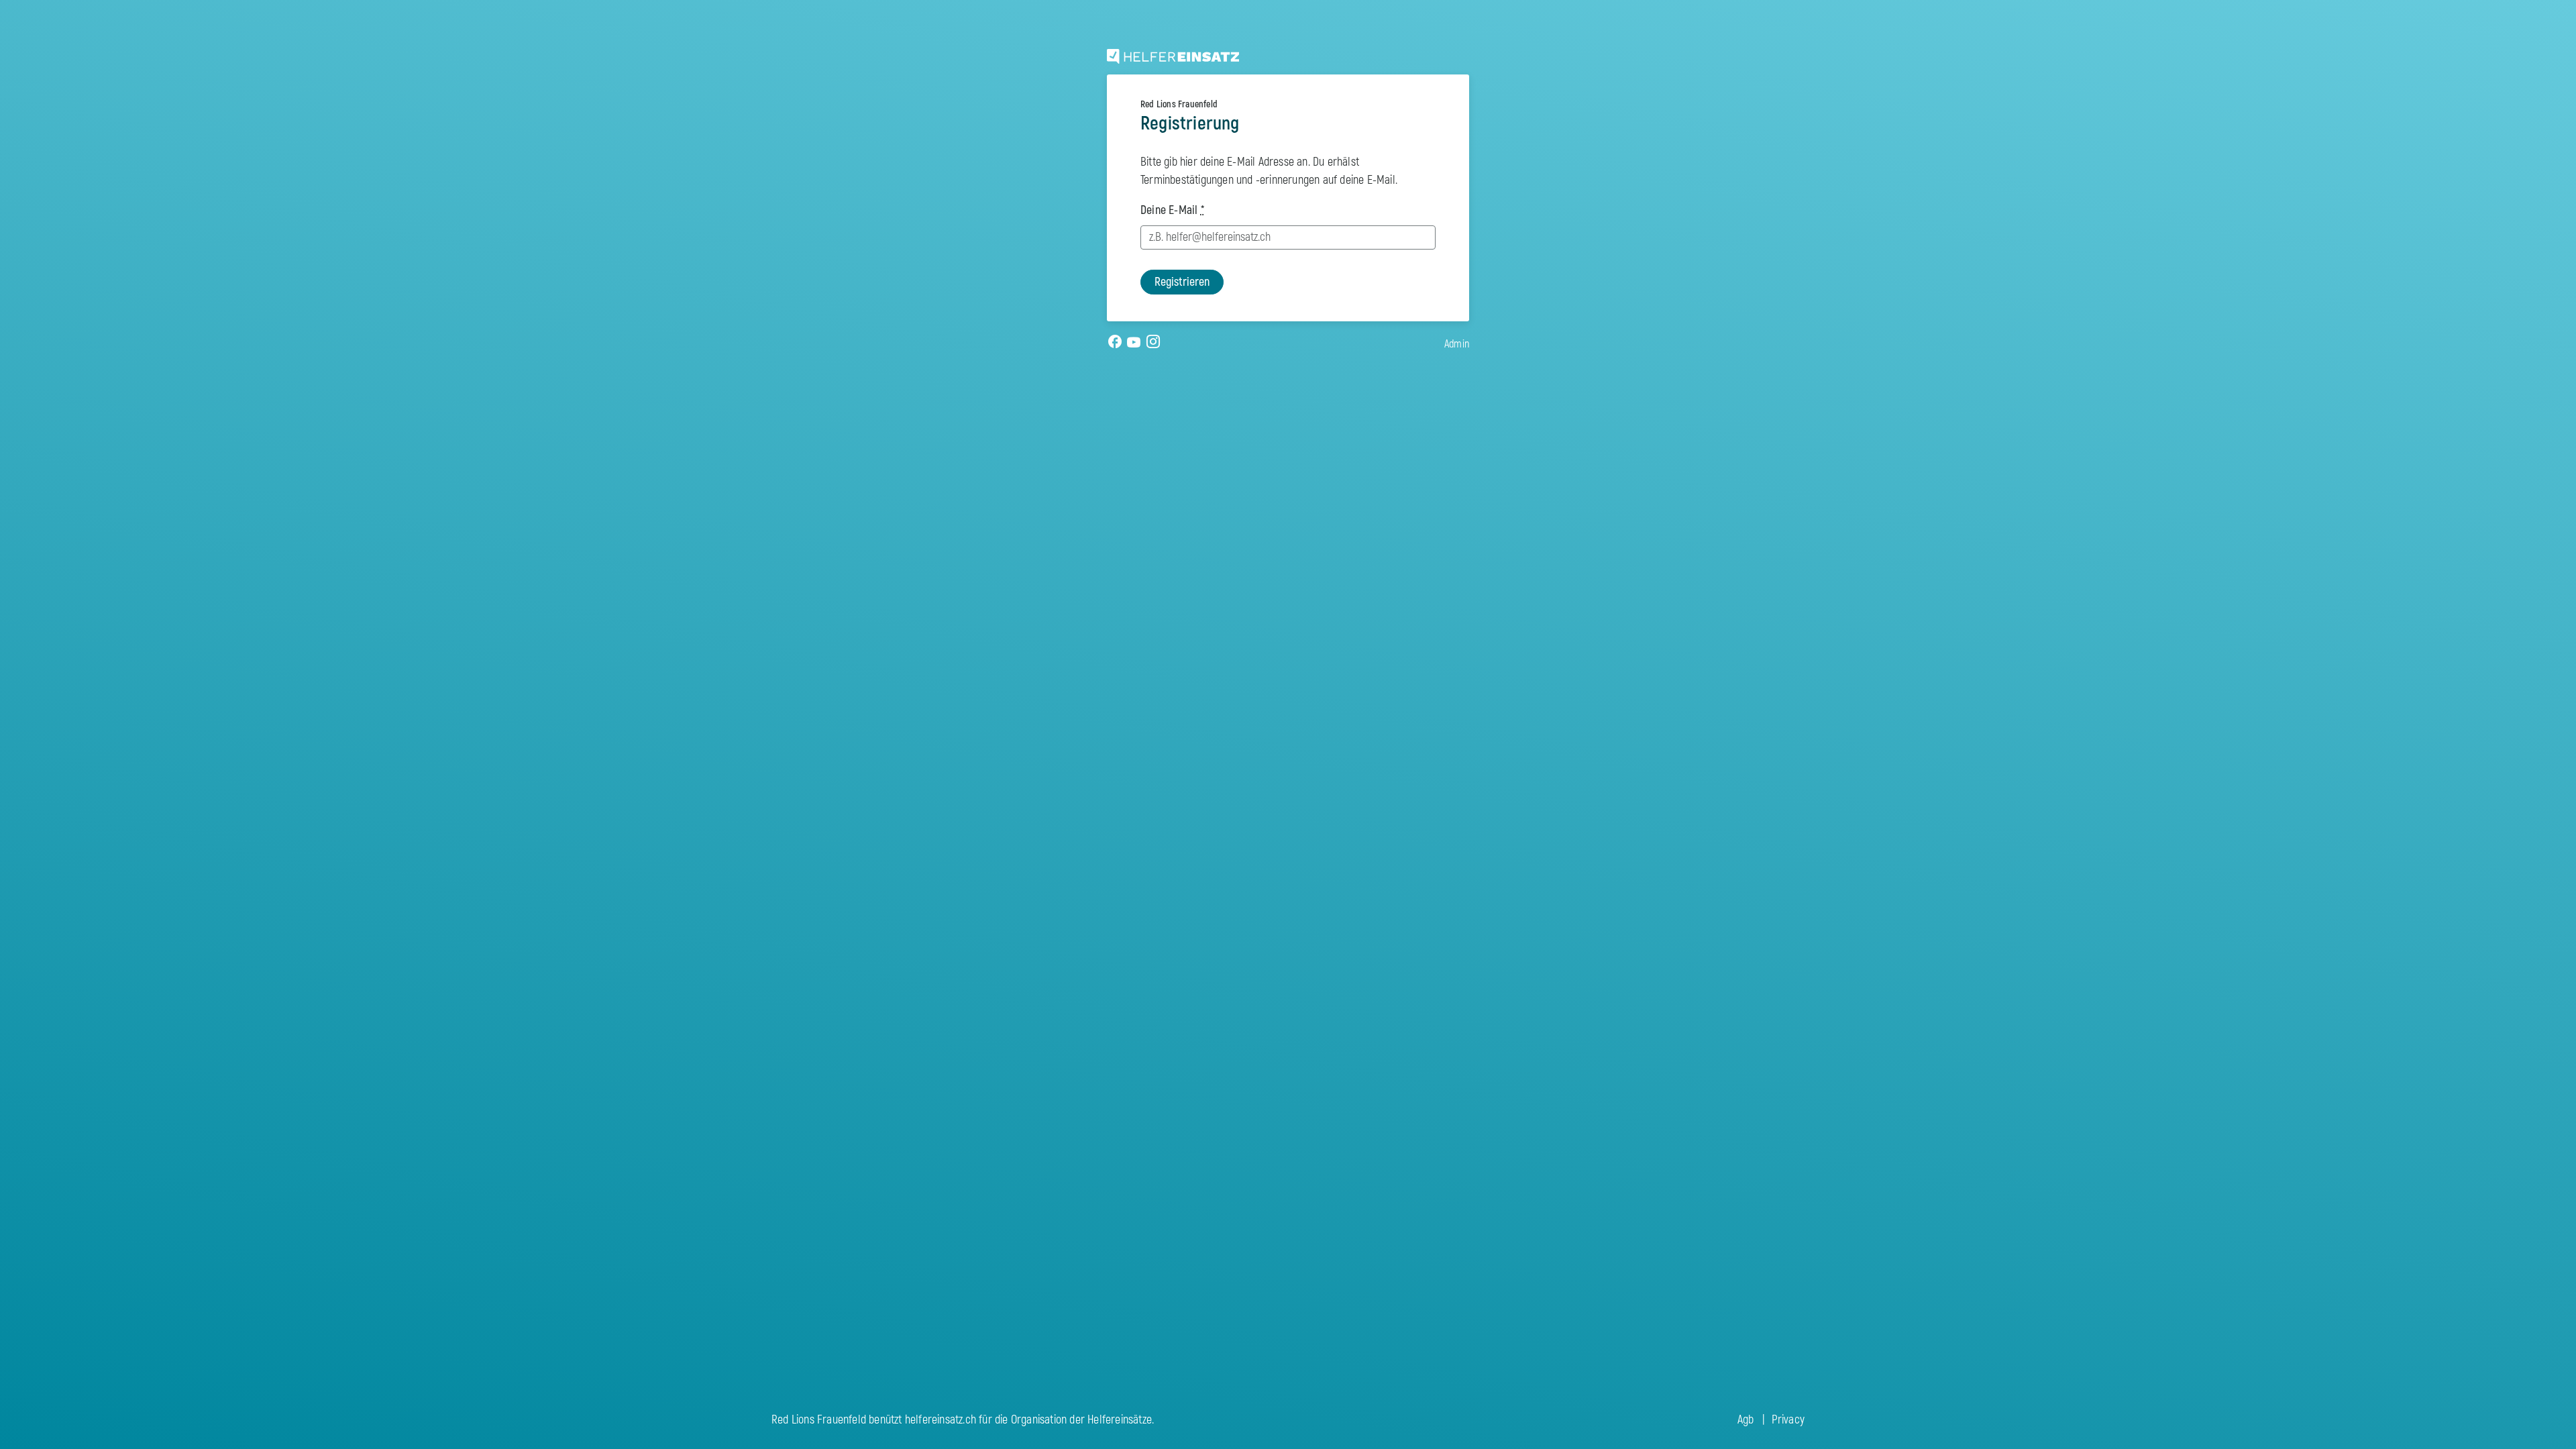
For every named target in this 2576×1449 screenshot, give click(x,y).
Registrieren (1182, 282)
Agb (1746, 1420)
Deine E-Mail (1172, 210)
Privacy (1788, 1420)
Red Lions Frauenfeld (1179, 104)
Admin (1457, 344)
